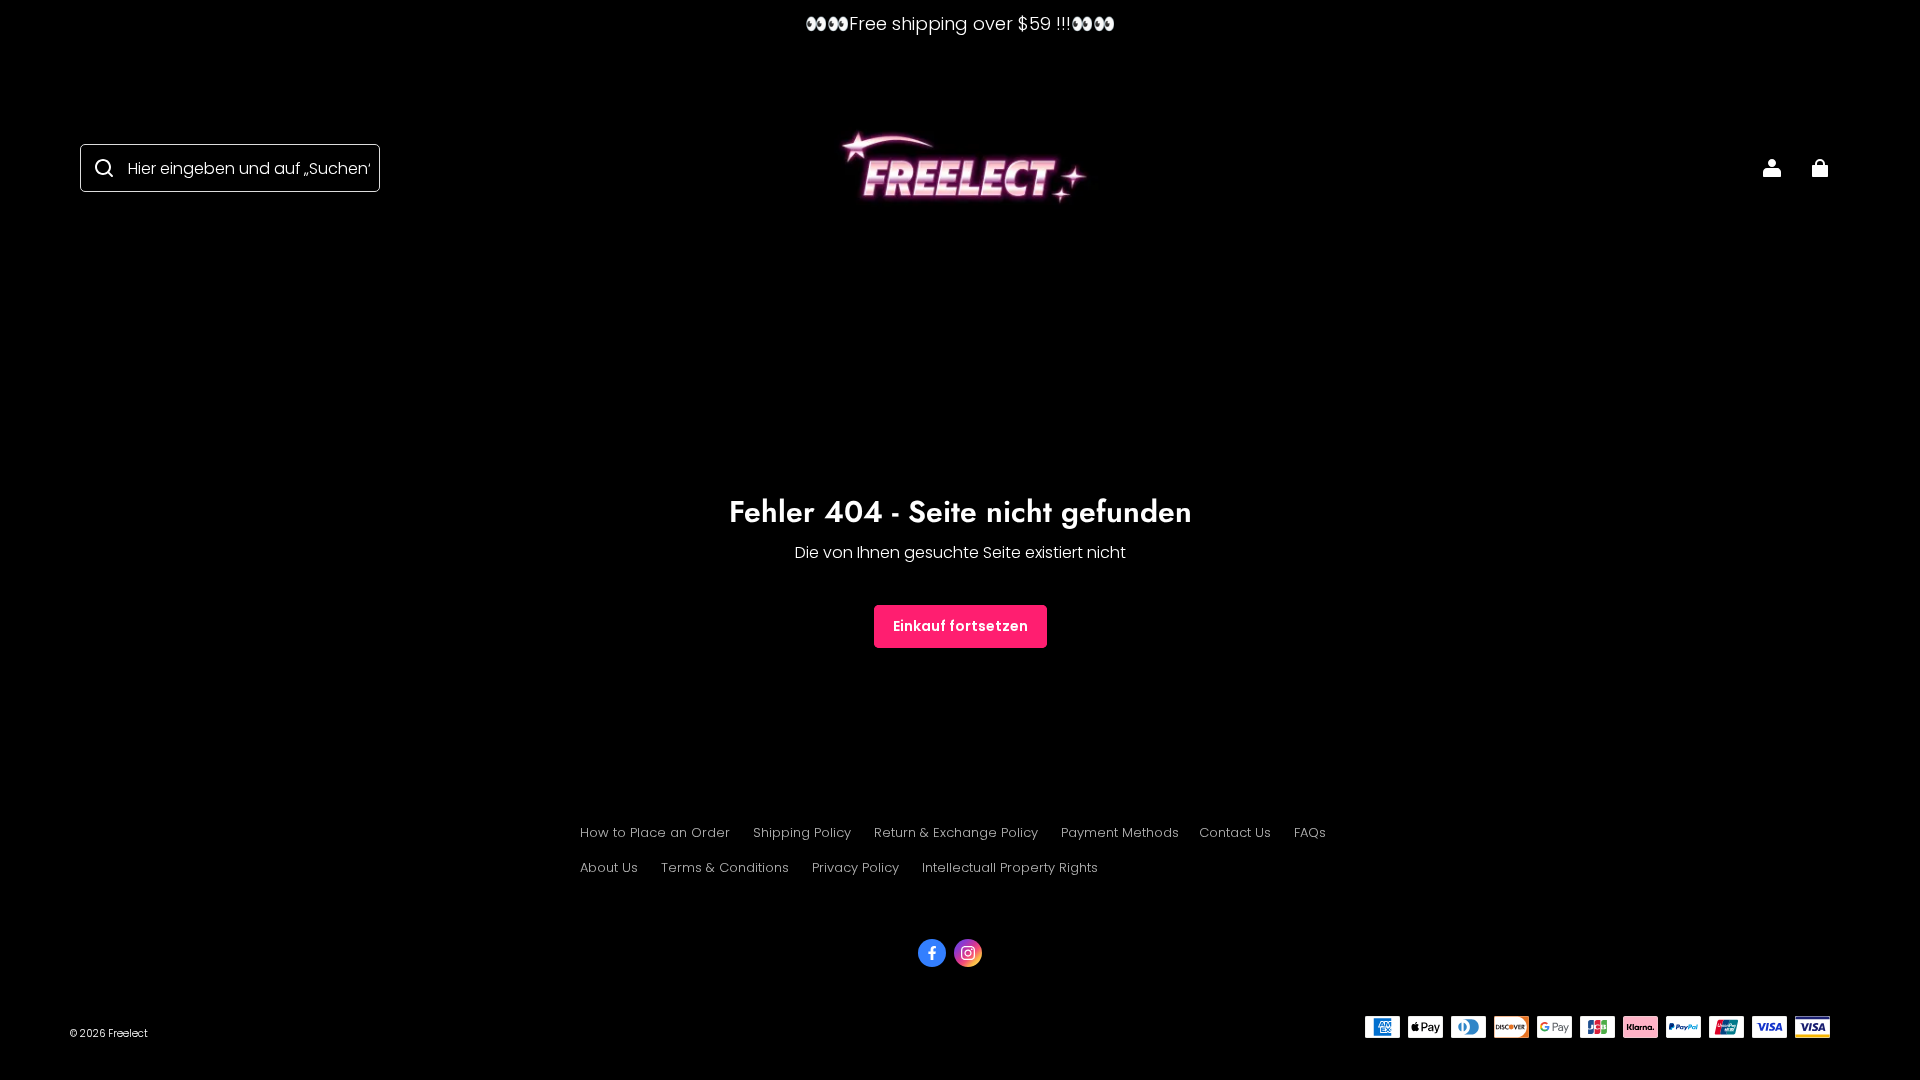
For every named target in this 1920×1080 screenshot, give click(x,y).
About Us (609, 867)
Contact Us (1235, 832)
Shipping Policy (802, 832)
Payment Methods (1120, 832)
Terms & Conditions (725, 867)
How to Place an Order (655, 832)
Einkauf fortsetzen (960, 626)
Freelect (128, 1033)
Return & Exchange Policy (956, 832)
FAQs (1310, 832)
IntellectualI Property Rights (1010, 867)
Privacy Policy (855, 867)
